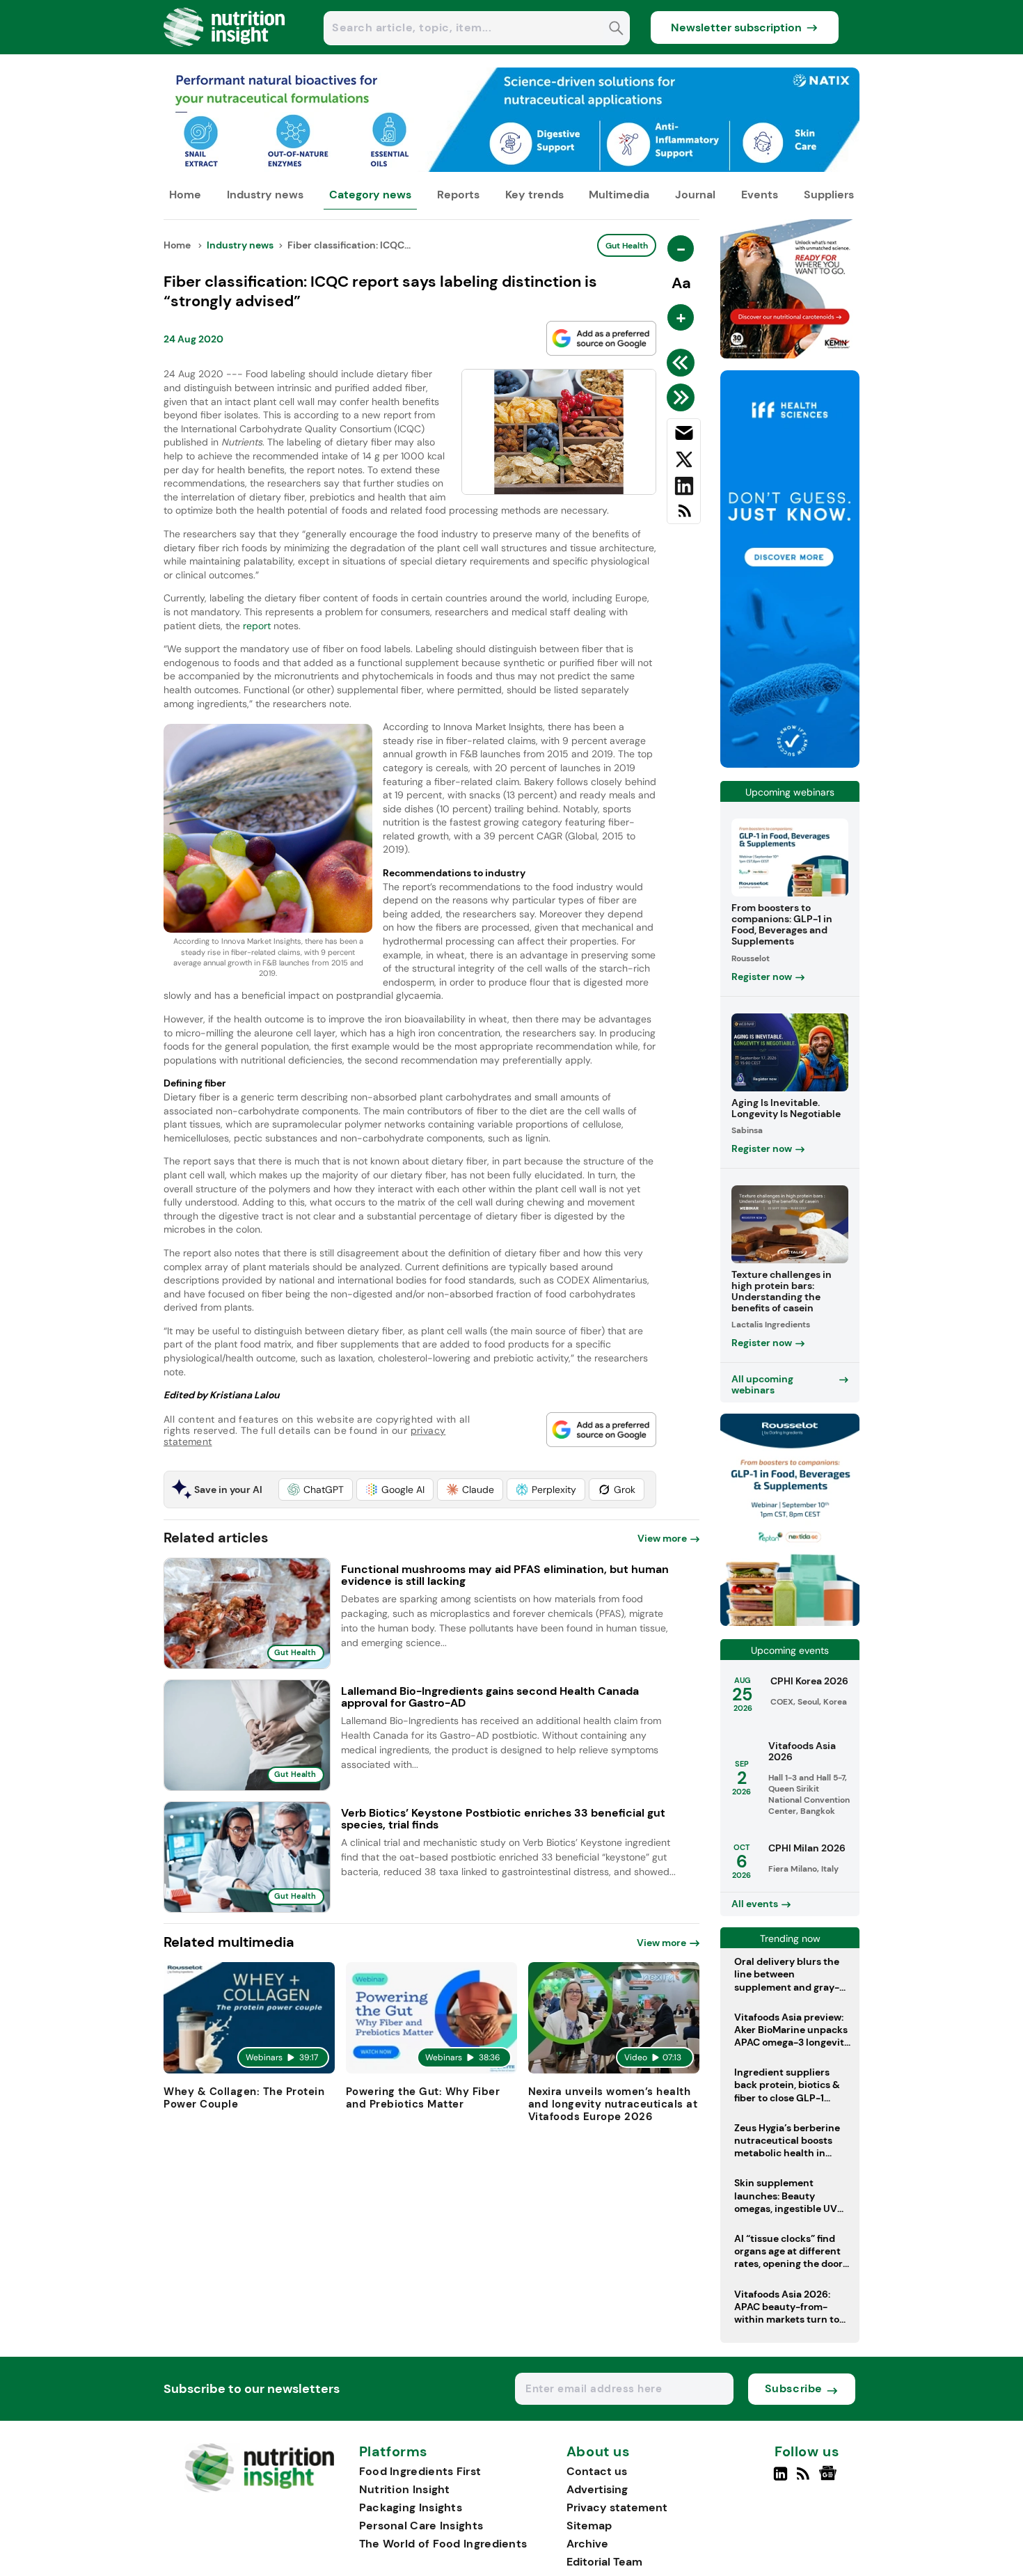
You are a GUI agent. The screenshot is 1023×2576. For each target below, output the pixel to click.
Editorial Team (604, 2562)
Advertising (597, 2489)
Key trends (534, 195)
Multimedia (619, 195)
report (257, 626)
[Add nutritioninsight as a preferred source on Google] (601, 338)
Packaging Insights (411, 2507)
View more (662, 1538)
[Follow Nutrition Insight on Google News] (830, 2479)
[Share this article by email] (684, 436)
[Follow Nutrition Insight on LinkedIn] (780, 2479)
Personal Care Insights (421, 2526)
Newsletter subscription (736, 27)
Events (760, 195)
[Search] (616, 30)
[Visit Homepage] (225, 50)
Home (185, 195)
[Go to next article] (683, 397)
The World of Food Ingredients (443, 2544)
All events (755, 1904)
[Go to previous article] (683, 363)
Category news (370, 195)
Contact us (597, 2471)
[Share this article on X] (684, 462)
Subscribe (794, 2388)
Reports (458, 195)
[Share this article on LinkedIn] (684, 489)
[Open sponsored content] (511, 168)
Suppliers (829, 195)
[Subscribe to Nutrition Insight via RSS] (684, 516)
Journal (695, 195)
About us (598, 2452)
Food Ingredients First (420, 2471)
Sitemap (589, 2526)
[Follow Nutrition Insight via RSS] (805, 2479)
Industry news (265, 195)
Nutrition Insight (405, 2489)
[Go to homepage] (259, 2489)
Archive (587, 2544)
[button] (316, 1490)
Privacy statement (617, 2507)
